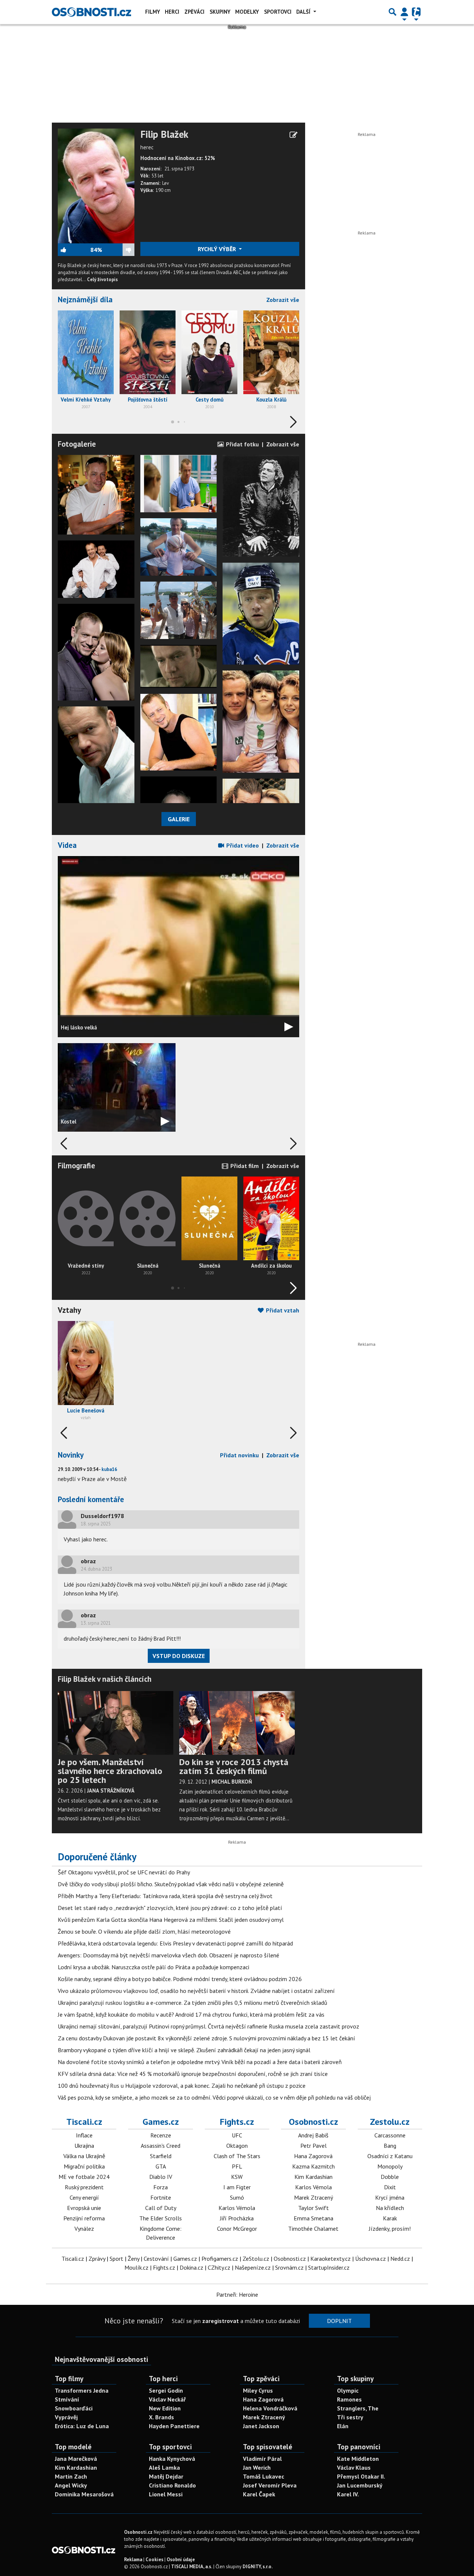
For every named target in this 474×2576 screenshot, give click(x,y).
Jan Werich (257, 2467)
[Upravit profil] (293, 135)
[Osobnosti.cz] (91, 12)
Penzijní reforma (84, 2218)
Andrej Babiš (313, 2135)
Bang (390, 2146)
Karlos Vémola (237, 2208)
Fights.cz (237, 2122)
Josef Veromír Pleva (270, 2485)
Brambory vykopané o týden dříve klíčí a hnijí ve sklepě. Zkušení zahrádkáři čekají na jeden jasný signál (184, 2050)
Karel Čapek (259, 2494)
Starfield (161, 2156)
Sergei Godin (166, 2390)
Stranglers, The (358, 2408)
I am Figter (237, 2187)
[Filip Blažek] (96, 185)
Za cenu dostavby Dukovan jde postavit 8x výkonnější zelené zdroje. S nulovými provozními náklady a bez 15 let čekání (206, 2038)
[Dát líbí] (74, 250)
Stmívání (67, 2399)
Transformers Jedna (82, 2390)
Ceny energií (84, 2197)
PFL (237, 2166)
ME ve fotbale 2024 (84, 2177)
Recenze (161, 2135)
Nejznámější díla (85, 299)
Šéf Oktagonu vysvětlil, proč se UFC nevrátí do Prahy (124, 1872)
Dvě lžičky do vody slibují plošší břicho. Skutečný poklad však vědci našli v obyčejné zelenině (171, 1884)
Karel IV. (348, 2494)
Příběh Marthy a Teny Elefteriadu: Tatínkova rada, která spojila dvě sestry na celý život (165, 1896)
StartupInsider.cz (329, 2267)
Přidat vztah (282, 1310)
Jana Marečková (76, 2459)
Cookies (154, 2560)
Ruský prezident (84, 2187)
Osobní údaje (181, 2560)
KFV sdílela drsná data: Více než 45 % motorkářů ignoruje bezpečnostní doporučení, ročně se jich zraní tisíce (193, 2074)
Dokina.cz (191, 2267)
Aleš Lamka (164, 2467)
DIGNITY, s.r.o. (258, 2567)
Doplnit (339, 2321)
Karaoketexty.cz (331, 2259)
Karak (390, 2218)
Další (304, 12)
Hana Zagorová (313, 2156)
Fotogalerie (77, 444)
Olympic (348, 2390)
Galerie (179, 819)
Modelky (247, 12)
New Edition (165, 2408)
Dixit (390, 2187)
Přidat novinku (239, 1455)
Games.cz (161, 2122)
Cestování (156, 2259)
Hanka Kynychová (172, 2459)
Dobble (390, 2177)
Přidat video (242, 845)
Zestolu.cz (390, 2122)
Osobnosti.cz (313, 2122)
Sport (116, 2259)
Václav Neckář (167, 2399)
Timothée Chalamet (313, 2229)
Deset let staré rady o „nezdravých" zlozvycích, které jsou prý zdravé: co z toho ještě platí (170, 1908)
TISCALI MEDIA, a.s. (192, 2567)
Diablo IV (161, 2177)
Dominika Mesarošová (84, 2494)
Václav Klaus (354, 2467)
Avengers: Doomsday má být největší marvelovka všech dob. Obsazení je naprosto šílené (168, 1955)
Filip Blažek (164, 134)
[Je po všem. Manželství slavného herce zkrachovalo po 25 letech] (116, 1723)
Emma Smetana (313, 2218)
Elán (343, 2426)
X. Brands (161, 2417)
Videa (67, 845)
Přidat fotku (242, 444)
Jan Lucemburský (360, 2485)
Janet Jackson (261, 2426)
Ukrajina (84, 2146)
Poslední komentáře (91, 1499)
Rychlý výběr (218, 249)
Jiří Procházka (237, 2218)
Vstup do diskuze (179, 1656)
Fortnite (161, 2197)
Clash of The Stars (237, 2156)
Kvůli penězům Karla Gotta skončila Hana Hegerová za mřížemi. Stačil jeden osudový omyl (171, 1920)
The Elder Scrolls (161, 2218)
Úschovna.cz (370, 2259)
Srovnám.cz (289, 2267)
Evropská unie (84, 2208)
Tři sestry (350, 2417)
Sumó (237, 2197)
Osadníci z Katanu (390, 2156)
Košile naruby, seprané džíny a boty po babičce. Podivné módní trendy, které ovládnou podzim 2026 (180, 1979)
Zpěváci (194, 12)
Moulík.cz (136, 2267)
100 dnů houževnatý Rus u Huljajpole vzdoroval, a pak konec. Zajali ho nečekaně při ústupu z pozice (182, 2086)
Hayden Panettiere (174, 2426)
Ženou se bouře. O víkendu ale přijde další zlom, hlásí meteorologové (144, 1931)
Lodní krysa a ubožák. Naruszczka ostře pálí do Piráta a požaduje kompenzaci (153, 1967)
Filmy (153, 12)
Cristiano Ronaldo (172, 2485)
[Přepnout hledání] (393, 12)
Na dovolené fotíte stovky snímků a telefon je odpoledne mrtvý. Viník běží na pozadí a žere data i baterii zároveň (200, 2062)
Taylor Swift (313, 2208)
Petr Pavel (313, 2146)
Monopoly (390, 2166)
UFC (237, 2135)
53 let (157, 176)
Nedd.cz (400, 2259)
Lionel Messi (166, 2494)
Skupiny (220, 12)
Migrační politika (84, 2166)
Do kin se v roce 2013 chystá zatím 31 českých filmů (234, 1766)
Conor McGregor (237, 2229)
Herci (172, 12)
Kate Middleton (358, 2459)
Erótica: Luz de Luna (82, 2426)
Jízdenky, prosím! (390, 2229)
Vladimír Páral (262, 2459)
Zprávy (97, 2259)
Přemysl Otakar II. (361, 2476)
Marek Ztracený (313, 2197)
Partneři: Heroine (237, 2294)
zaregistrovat (221, 2321)
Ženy (133, 2259)
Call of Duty (161, 2208)
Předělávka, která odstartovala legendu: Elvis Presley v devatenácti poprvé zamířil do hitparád (175, 1943)
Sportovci (278, 12)
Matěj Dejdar (166, 2476)
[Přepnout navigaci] (404, 12)
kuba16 (109, 1469)
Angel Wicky (71, 2485)
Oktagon (237, 2146)
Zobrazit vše (283, 300)
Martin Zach (71, 2476)
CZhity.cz (219, 2267)
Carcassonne (390, 2135)
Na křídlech (390, 2208)
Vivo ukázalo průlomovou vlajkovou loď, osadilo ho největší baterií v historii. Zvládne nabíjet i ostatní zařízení (196, 1991)
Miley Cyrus (258, 2390)
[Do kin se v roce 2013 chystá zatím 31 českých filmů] (237, 1723)
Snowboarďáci (74, 2408)
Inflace (84, 2135)
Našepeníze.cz (253, 2267)
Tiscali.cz (84, 2122)
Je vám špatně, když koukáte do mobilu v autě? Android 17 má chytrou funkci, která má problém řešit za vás (191, 2014)
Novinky (71, 1455)
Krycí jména (390, 2197)
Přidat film (244, 1166)
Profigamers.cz (220, 2259)
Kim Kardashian (313, 2177)
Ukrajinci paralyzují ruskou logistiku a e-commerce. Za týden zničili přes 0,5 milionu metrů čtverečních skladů (193, 2003)
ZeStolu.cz (256, 2259)
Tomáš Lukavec (263, 2476)
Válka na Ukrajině (84, 2156)
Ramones (349, 2399)
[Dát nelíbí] (118, 250)
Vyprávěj (66, 2417)
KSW (237, 2177)
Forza (161, 2187)
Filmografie (76, 1166)
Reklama (133, 2560)
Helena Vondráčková (270, 2408)
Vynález (84, 2229)
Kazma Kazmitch (313, 2166)
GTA (161, 2166)
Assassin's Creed (161, 2146)
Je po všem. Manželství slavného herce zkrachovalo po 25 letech (110, 1771)
